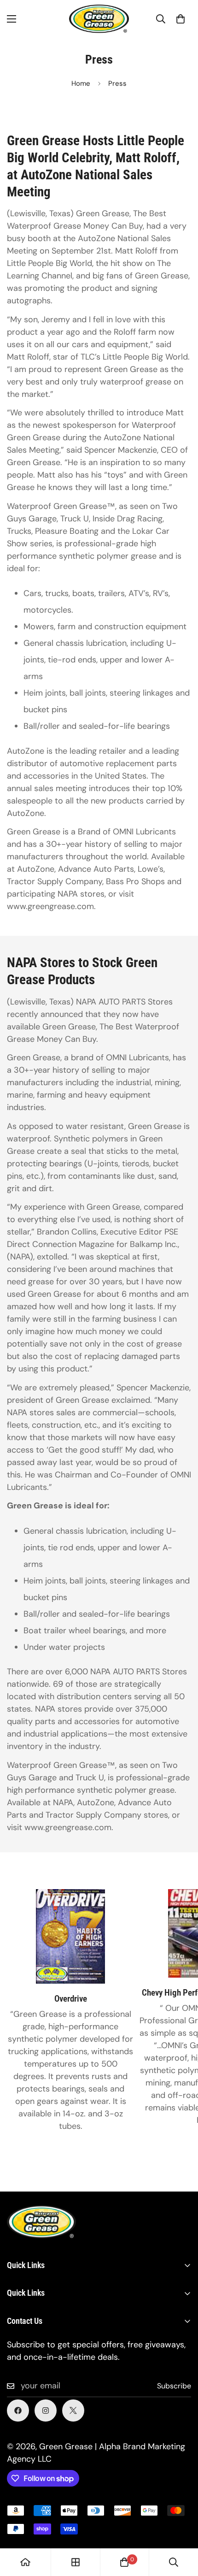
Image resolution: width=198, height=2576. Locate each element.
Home (81, 83)
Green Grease (66, 2446)
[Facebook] (18, 2411)
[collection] (76, 2562)
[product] (25, 2562)
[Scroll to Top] (181, 2527)
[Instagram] (46, 2411)
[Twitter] (73, 2411)
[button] (181, 19)
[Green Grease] (99, 19)
